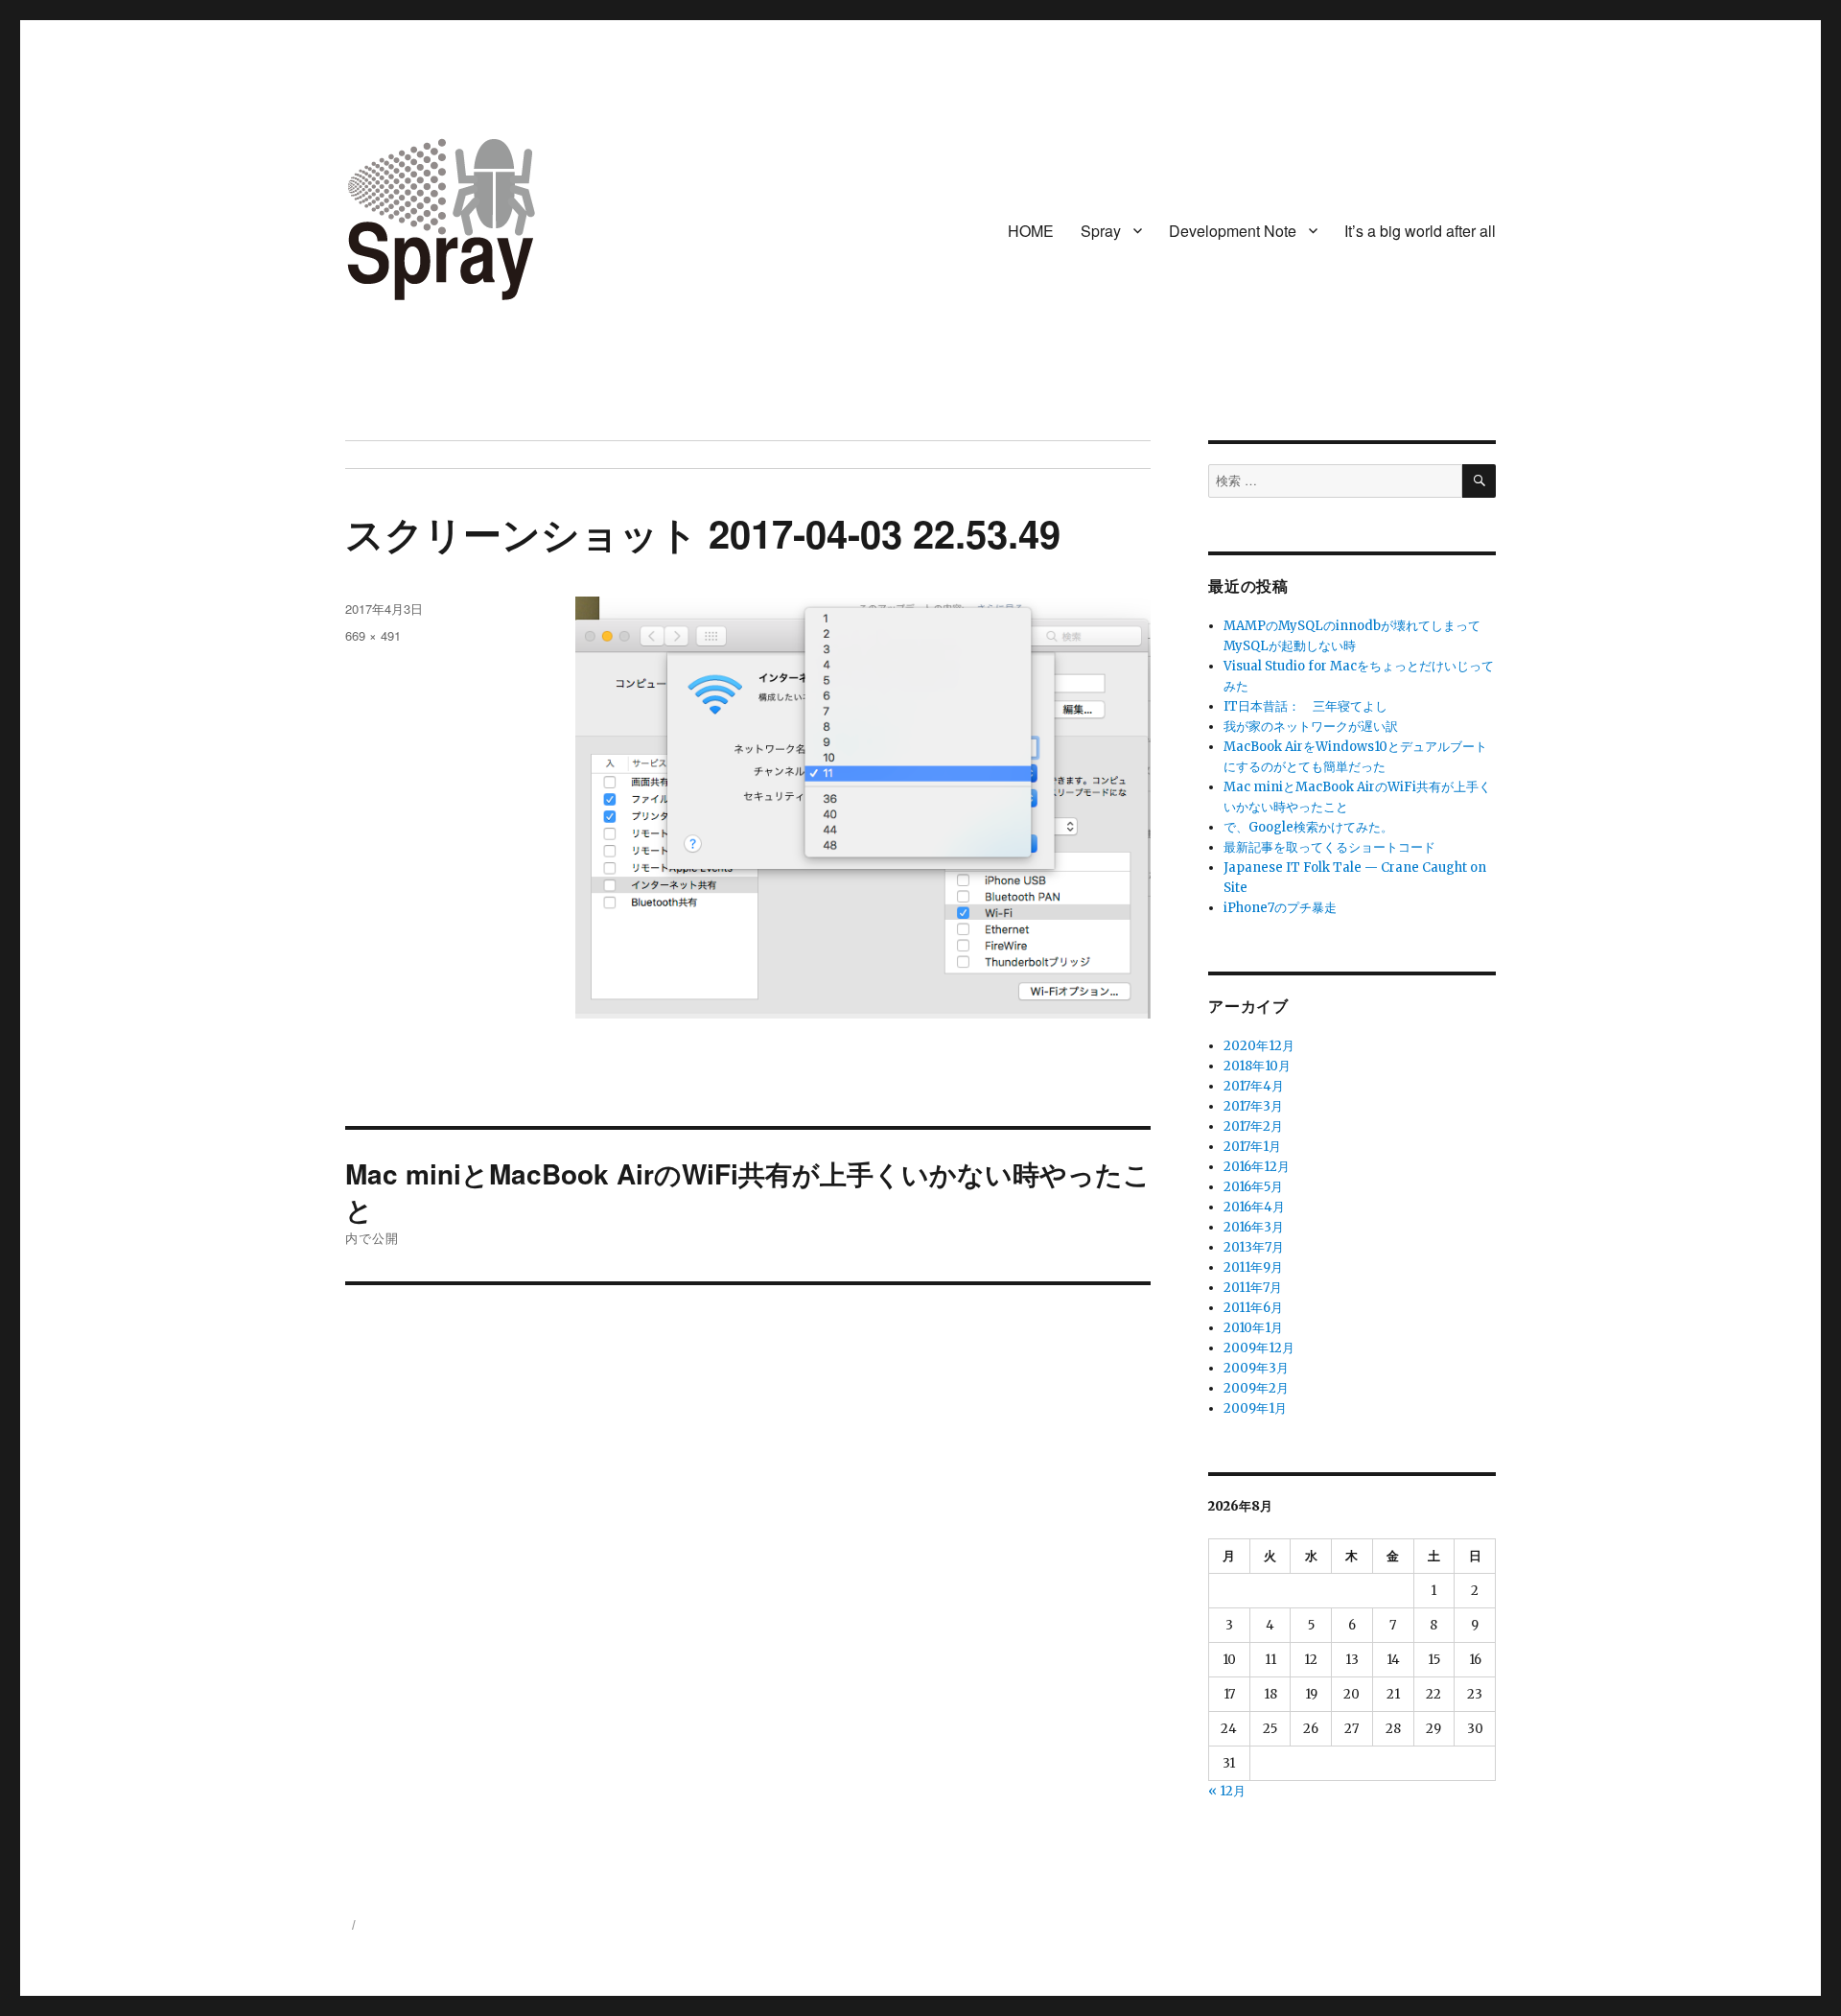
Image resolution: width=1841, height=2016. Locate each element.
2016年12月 (1257, 1167)
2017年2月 (1253, 1126)
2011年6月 (1253, 1308)
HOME (1031, 231)
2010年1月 (1253, 1328)
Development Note (1233, 231)
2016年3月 (1254, 1227)
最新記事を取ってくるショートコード (1329, 847)
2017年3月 (1253, 1106)
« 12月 (1227, 1791)
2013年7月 (1254, 1247)
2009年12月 (1259, 1348)
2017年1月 (1252, 1147)
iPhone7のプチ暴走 (1280, 908)
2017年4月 (1254, 1086)
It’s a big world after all (1420, 231)
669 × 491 (373, 635)
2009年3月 (1256, 1368)
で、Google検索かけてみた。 (1308, 827)
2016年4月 (1254, 1207)
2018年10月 (1257, 1066)
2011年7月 (1253, 1288)
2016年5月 (1253, 1187)
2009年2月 (1256, 1388)
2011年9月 (1253, 1267)
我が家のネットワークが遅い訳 (1311, 727)
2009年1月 (1255, 1408)
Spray (1101, 231)
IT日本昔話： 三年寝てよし (1305, 706)
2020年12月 (1259, 1046)
